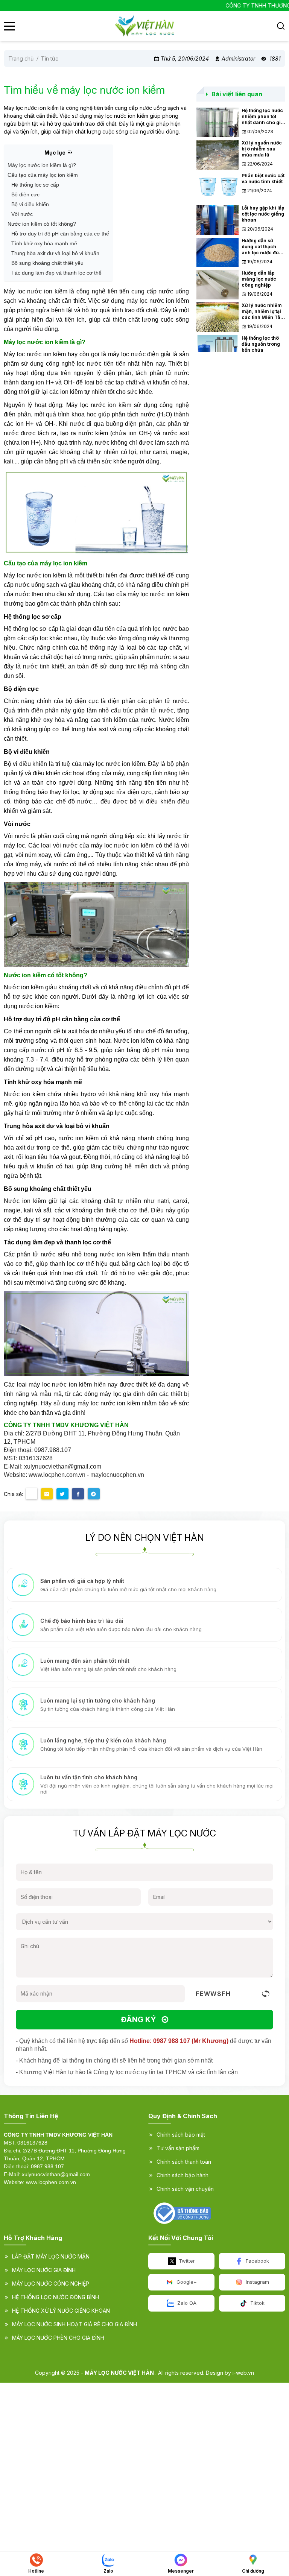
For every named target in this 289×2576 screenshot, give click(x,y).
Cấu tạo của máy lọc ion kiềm (43, 175)
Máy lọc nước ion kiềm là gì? (42, 165)
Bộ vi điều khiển (30, 204)
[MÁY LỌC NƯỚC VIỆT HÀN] (144, 26)
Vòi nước (22, 214)
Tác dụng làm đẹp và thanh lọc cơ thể (56, 273)
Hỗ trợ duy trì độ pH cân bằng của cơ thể (60, 234)
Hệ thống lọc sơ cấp (35, 185)
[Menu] (9, 26)
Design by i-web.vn (230, 2373)
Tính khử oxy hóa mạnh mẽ (44, 243)
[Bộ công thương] (182, 2213)
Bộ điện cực (25, 194)
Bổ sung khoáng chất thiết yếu (47, 263)
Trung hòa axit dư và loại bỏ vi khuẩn (55, 253)
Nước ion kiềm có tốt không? (42, 224)
